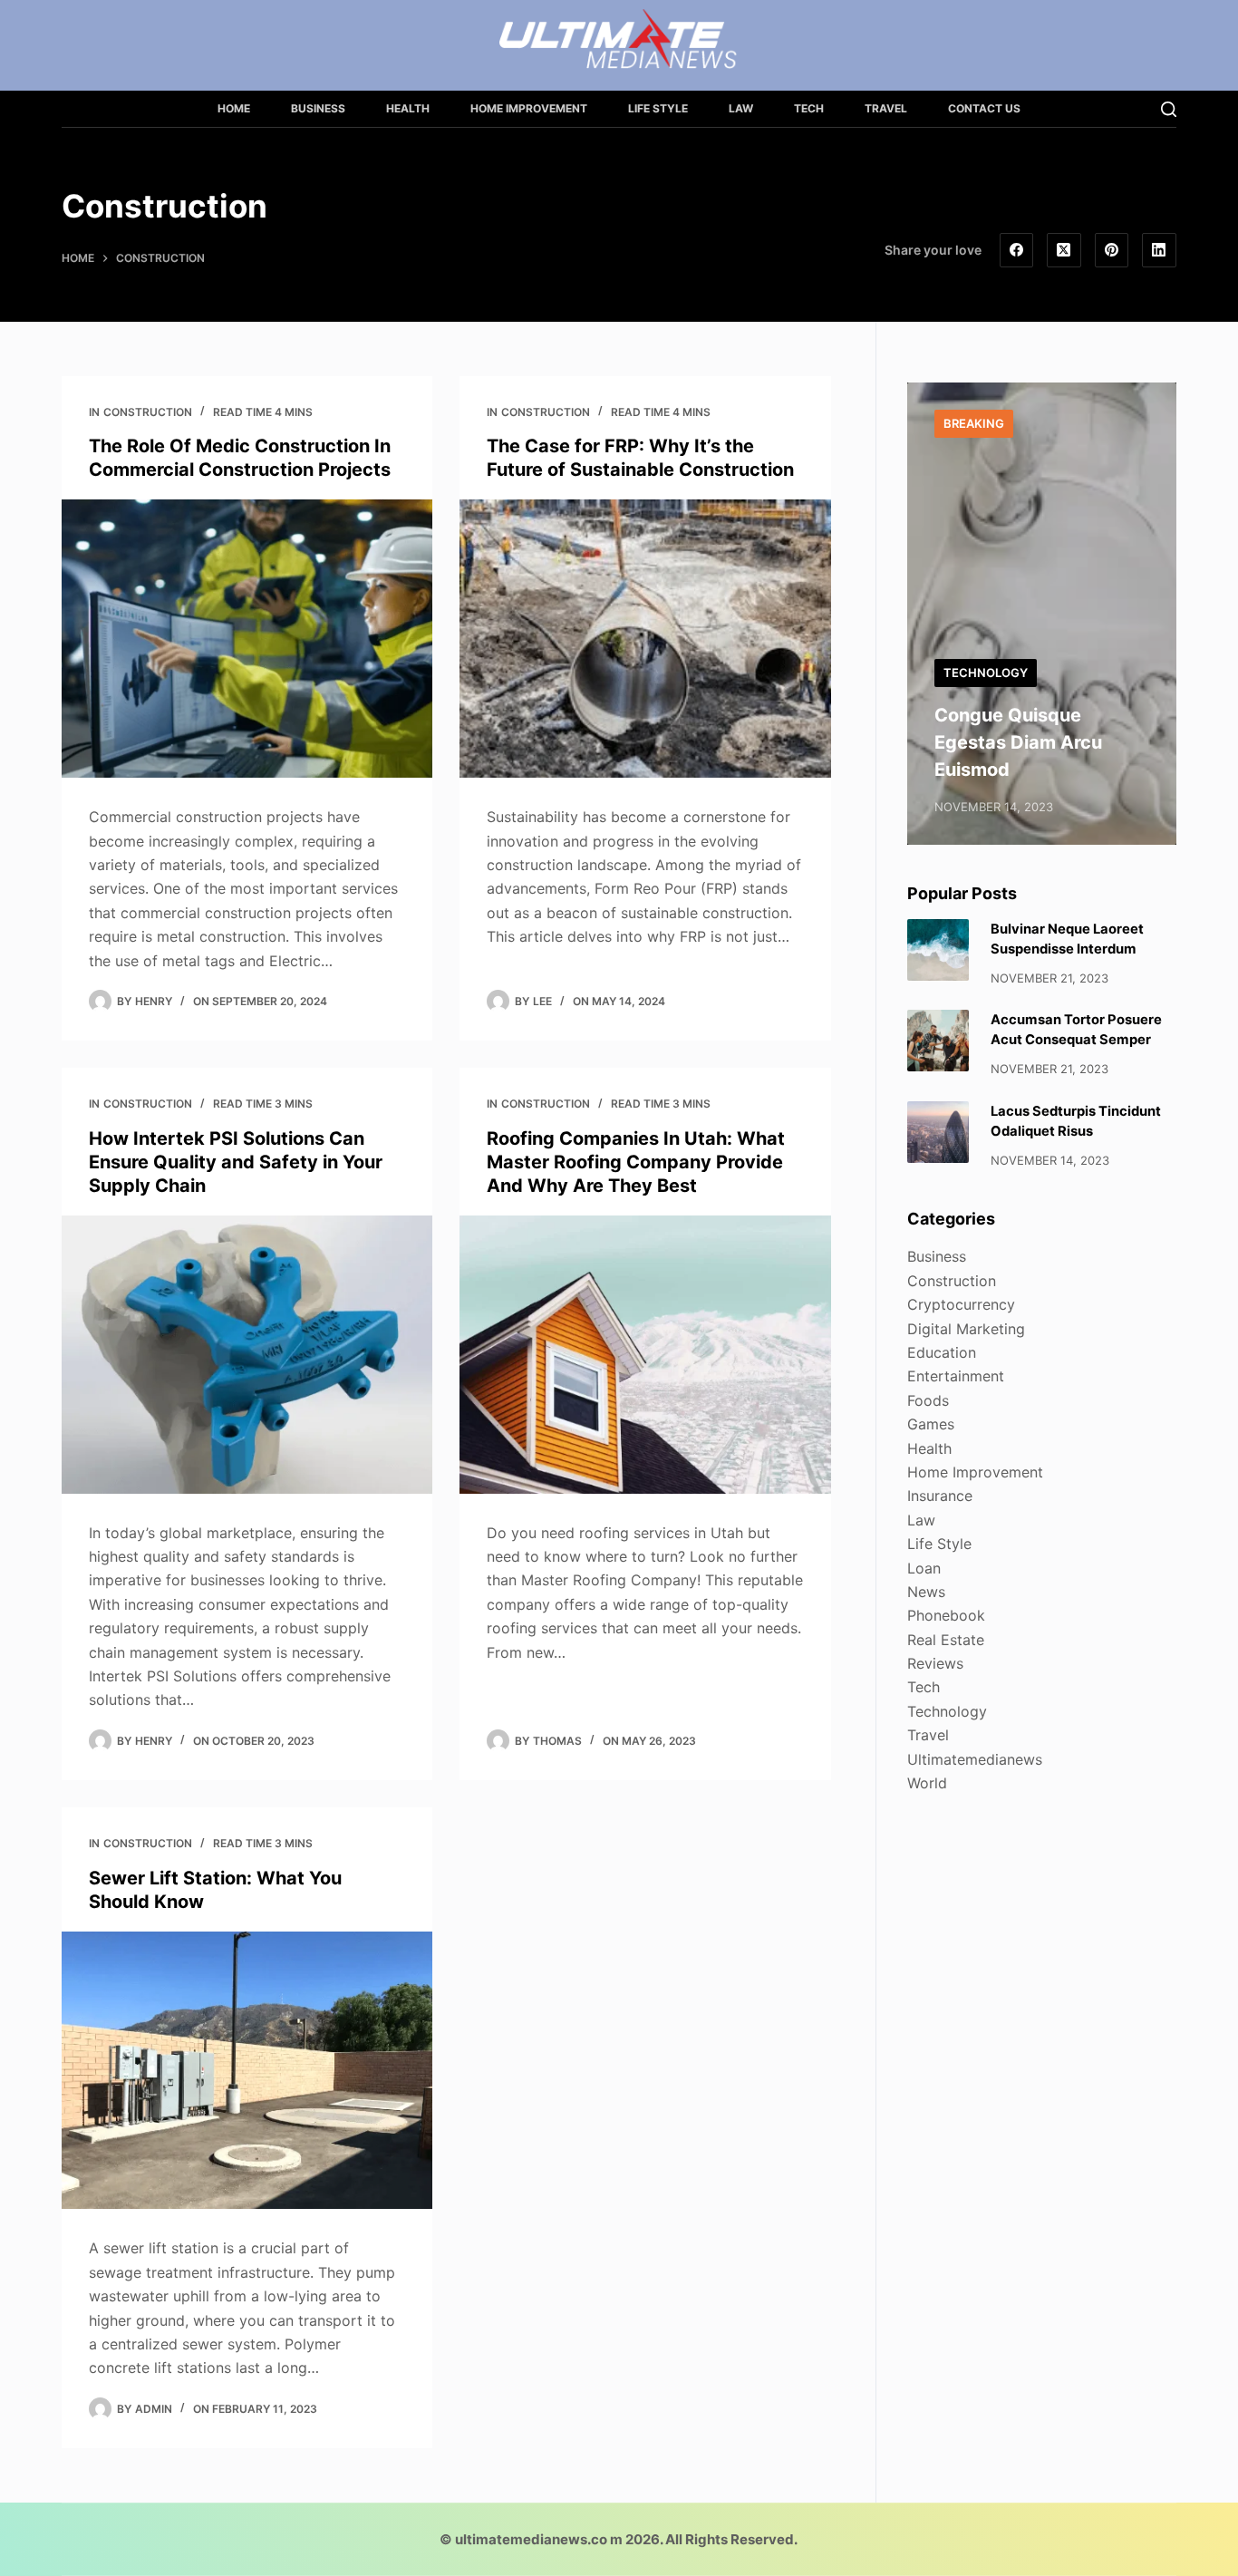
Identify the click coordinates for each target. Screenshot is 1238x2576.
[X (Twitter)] (1064, 250)
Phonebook (946, 1615)
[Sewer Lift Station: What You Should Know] (247, 2071)
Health (408, 108)
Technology (986, 673)
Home (234, 108)
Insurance (940, 1496)
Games (931, 1424)
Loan (924, 1568)
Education (942, 1352)
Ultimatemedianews (975, 1759)
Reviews (935, 1663)
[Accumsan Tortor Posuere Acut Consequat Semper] (938, 1041)
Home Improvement (529, 108)
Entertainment (956, 1376)
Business (318, 108)
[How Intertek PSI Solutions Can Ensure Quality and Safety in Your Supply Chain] (247, 1355)
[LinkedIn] (1159, 250)
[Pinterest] (1112, 250)
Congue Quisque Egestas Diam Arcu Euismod (1018, 742)
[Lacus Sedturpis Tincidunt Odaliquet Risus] (938, 1132)
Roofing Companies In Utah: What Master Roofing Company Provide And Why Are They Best (636, 1162)
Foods (928, 1400)
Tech (809, 108)
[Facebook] (1017, 250)
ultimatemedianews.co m (539, 2539)
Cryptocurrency (961, 1304)
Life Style (658, 108)
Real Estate (946, 1640)
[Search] (1169, 109)
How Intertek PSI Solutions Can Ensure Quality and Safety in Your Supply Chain (236, 1162)
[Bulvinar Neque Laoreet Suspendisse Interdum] (938, 950)
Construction (148, 412)
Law (741, 108)
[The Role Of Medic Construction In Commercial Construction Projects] (247, 639)
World (927, 1783)
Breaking (974, 423)
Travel (886, 108)
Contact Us (984, 108)
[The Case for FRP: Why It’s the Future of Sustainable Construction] (645, 639)
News (926, 1592)
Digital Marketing (966, 1329)
